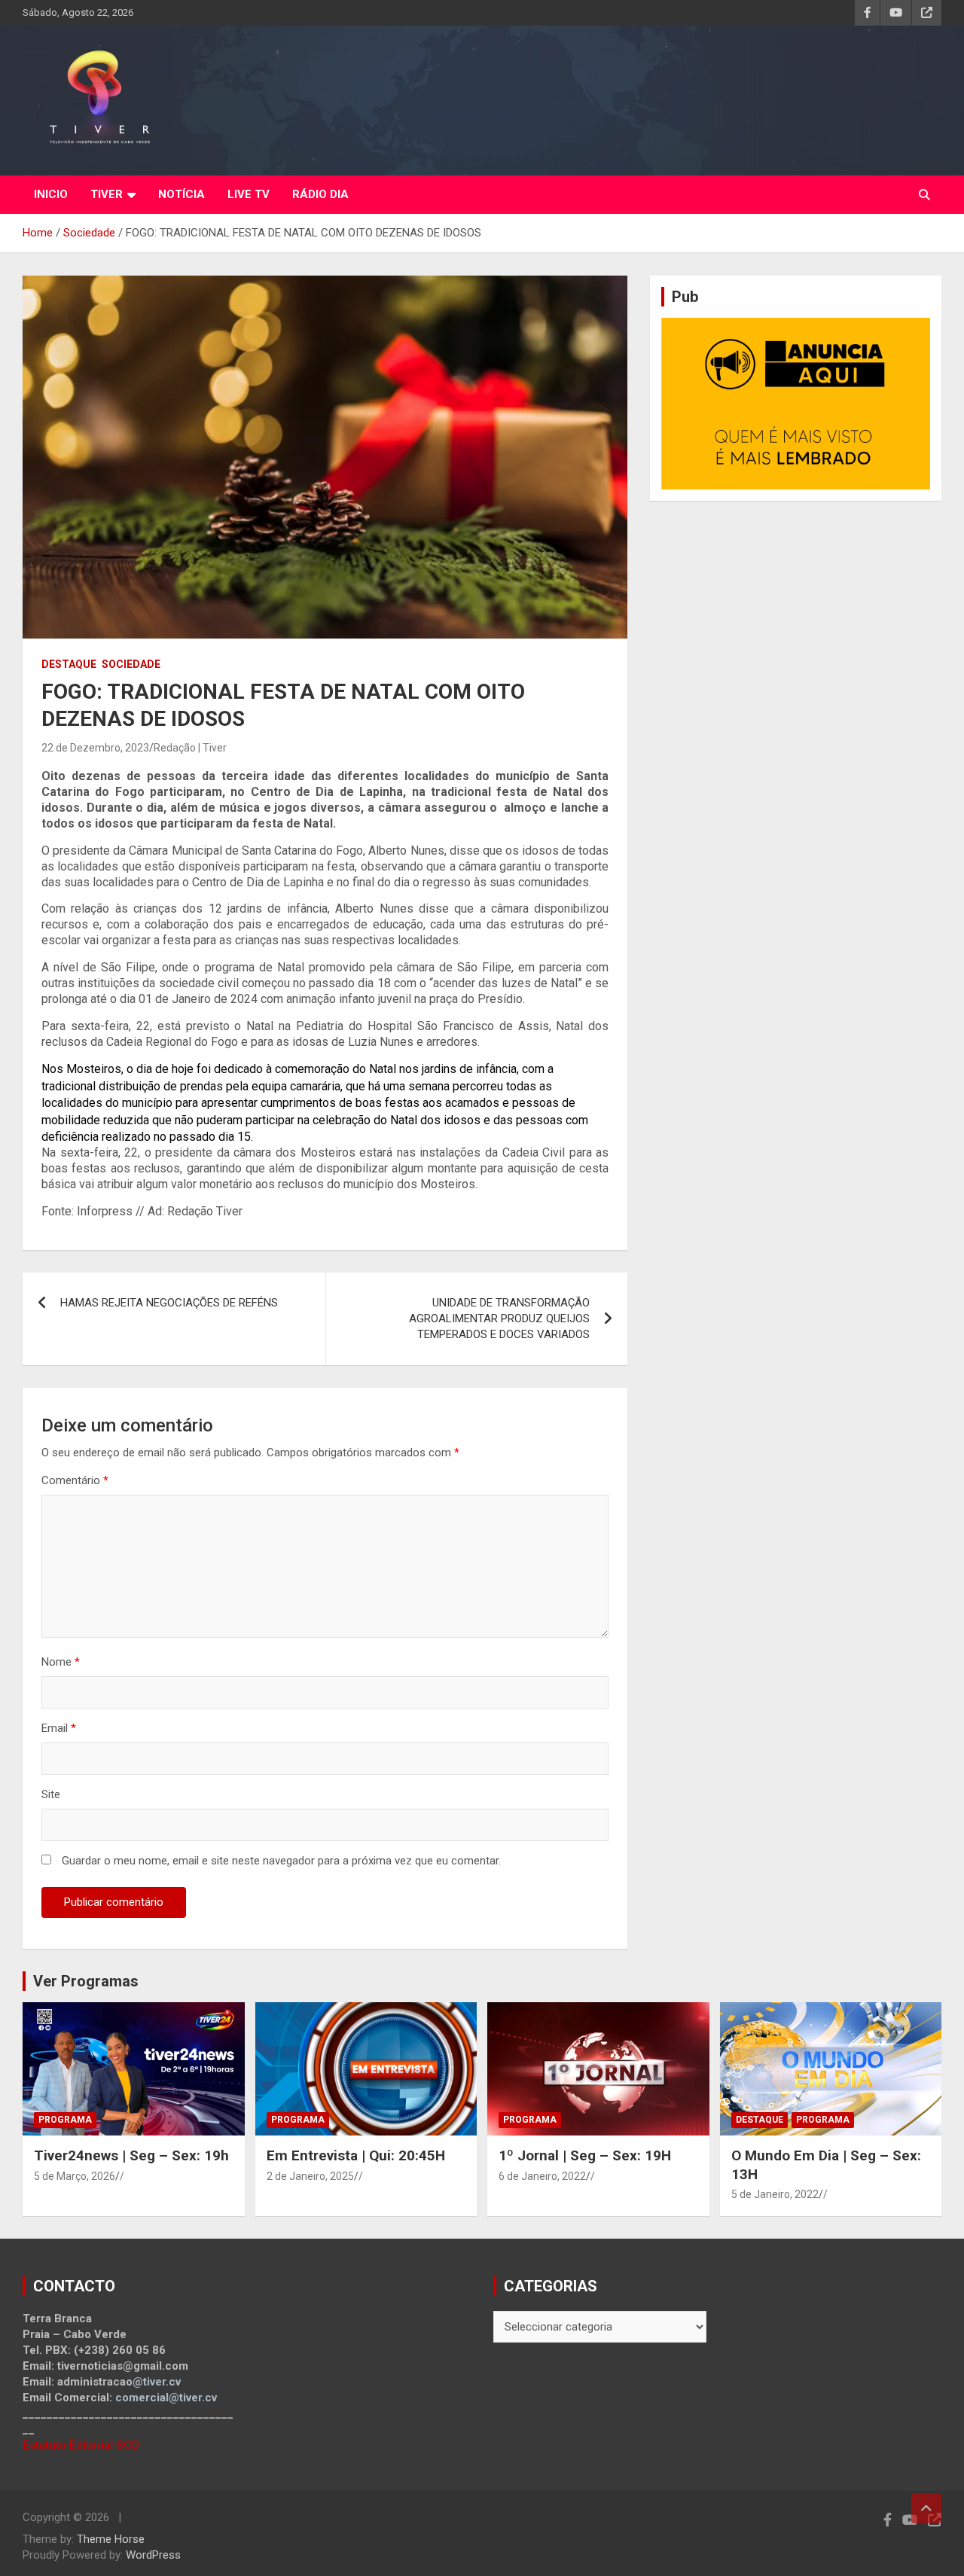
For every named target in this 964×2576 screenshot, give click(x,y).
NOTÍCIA (182, 194)
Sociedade (131, 664)
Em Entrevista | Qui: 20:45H (356, 2155)
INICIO (51, 194)
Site (51, 1794)
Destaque (69, 664)
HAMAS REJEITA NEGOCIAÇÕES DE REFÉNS (169, 1303)
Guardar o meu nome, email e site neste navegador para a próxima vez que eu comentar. (281, 1861)
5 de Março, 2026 (75, 2176)
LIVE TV (249, 194)
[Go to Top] (926, 2508)
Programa (65, 2120)
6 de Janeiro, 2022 (542, 2176)
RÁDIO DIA (320, 194)
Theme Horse (111, 2539)
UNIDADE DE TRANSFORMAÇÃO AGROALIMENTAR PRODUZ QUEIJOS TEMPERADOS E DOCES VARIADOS (499, 1318)
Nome (61, 1662)
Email (59, 1728)
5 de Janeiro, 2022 (775, 2194)
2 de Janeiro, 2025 (310, 2176)
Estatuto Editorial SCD (81, 2445)
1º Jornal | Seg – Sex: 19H (585, 2155)
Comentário (75, 1480)
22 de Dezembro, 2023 (95, 748)
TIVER (107, 194)
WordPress (153, 2555)
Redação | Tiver (190, 748)
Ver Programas (86, 1981)
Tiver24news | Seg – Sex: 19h (131, 2155)
